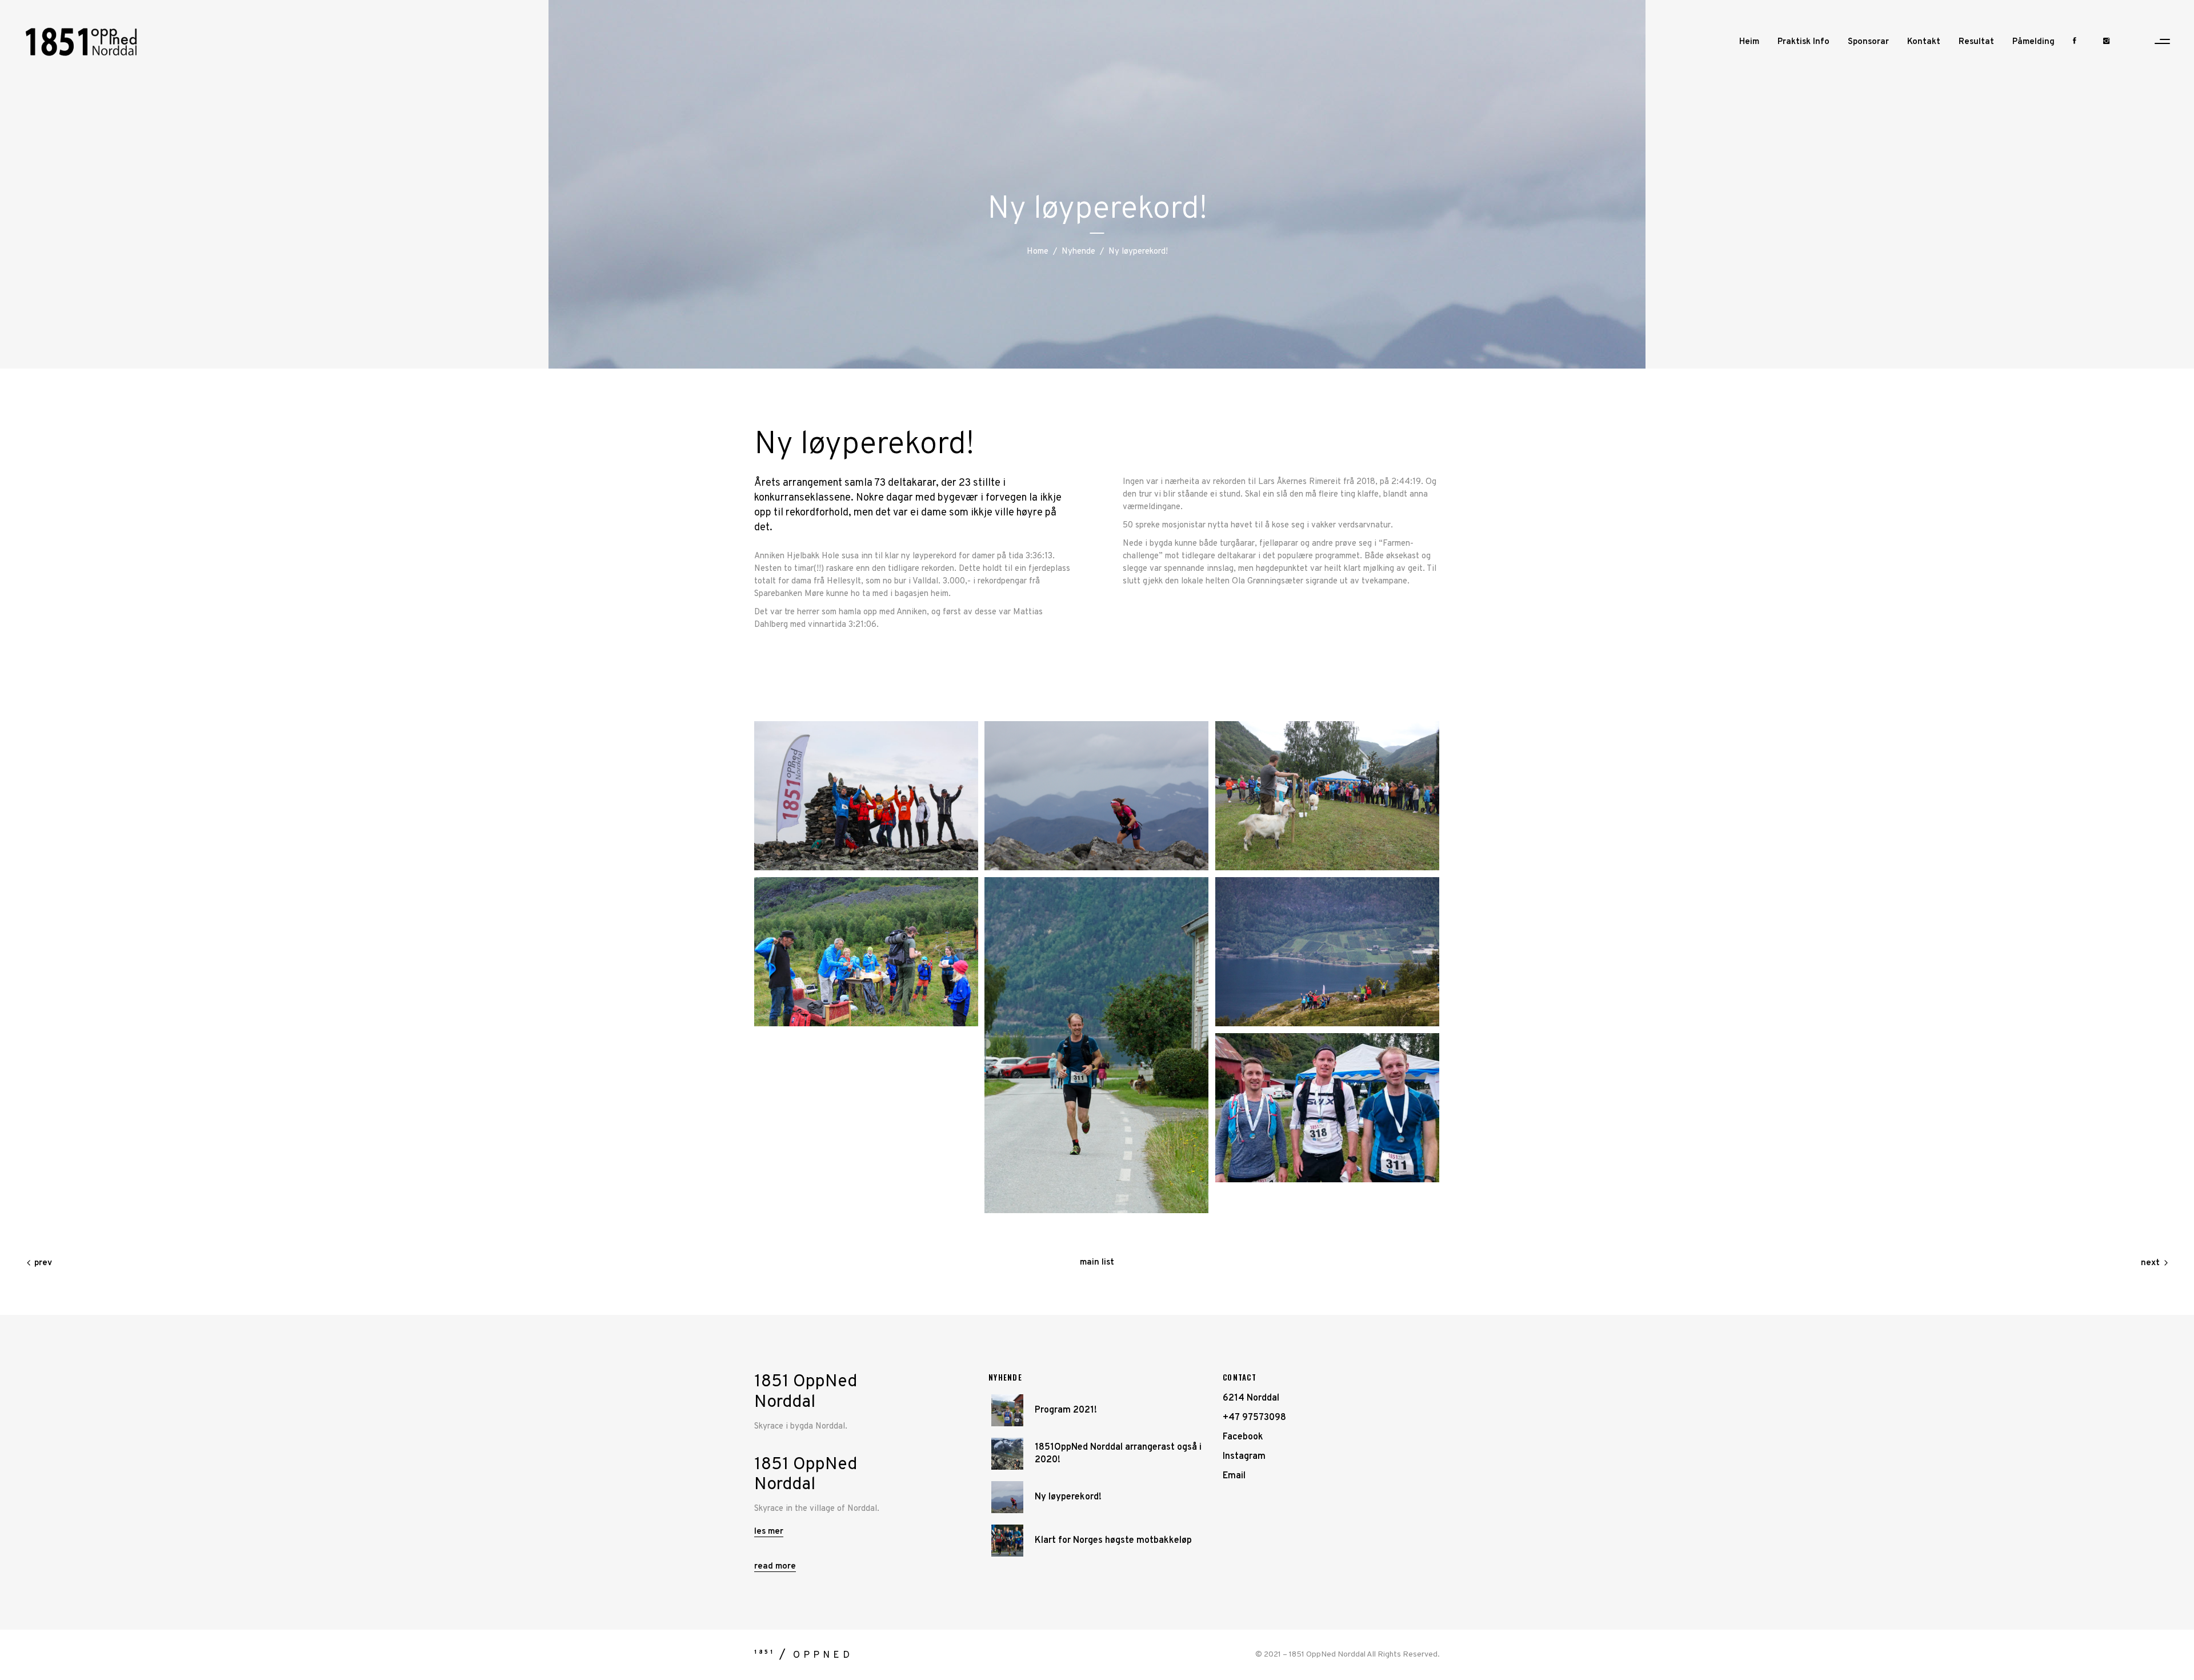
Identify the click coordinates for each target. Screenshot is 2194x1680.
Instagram (1244, 1457)
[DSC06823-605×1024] (1096, 1045)
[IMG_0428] (1327, 796)
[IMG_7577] (1096, 796)
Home (1038, 252)
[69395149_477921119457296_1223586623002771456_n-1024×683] (866, 952)
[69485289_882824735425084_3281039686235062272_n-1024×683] (1327, 952)
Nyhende (1078, 252)
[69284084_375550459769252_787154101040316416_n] (1327, 1108)
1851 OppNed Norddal (1327, 1655)
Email (1234, 1476)
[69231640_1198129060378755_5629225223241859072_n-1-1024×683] (866, 796)
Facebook (1243, 1437)
